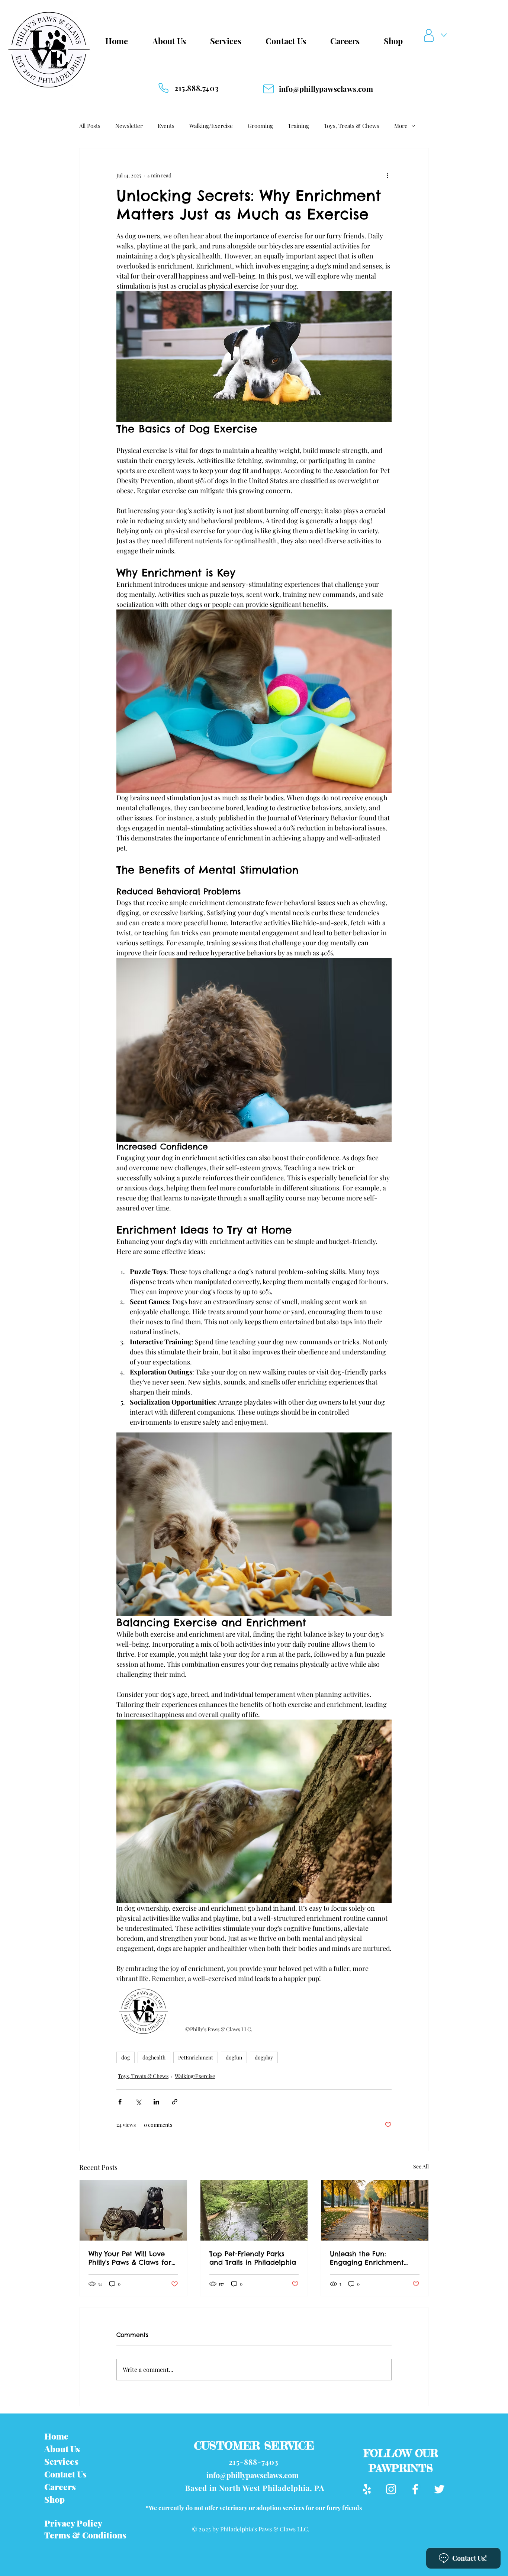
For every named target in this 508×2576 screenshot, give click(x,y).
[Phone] (163, 88)
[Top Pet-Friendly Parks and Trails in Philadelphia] (254, 2210)
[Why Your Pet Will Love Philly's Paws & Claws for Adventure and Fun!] (133, 2210)
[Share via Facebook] (120, 2102)
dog (126, 2057)
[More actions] (387, 175)
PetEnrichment (196, 2057)
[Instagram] (391, 2489)
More (401, 126)
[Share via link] (175, 2102)
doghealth (154, 2057)
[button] (437, 36)
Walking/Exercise (211, 126)
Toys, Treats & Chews (352, 126)
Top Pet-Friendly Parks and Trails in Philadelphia (253, 2258)
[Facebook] (415, 2489)
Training (298, 126)
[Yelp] (367, 2489)
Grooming (260, 126)
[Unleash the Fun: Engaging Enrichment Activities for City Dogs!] (375, 2210)
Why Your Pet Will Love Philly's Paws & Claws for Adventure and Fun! (130, 2258)
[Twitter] (439, 2489)
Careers (60, 2487)
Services (61, 2461)
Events (166, 126)
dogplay (264, 2057)
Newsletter (129, 126)
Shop (54, 2499)
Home (56, 2436)
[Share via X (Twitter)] (138, 2102)
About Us (62, 2449)
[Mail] (269, 89)
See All (421, 2166)
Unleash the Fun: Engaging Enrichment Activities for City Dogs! (369, 2258)
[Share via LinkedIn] (156, 2102)
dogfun (234, 2057)
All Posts (90, 126)
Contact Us (65, 2474)
